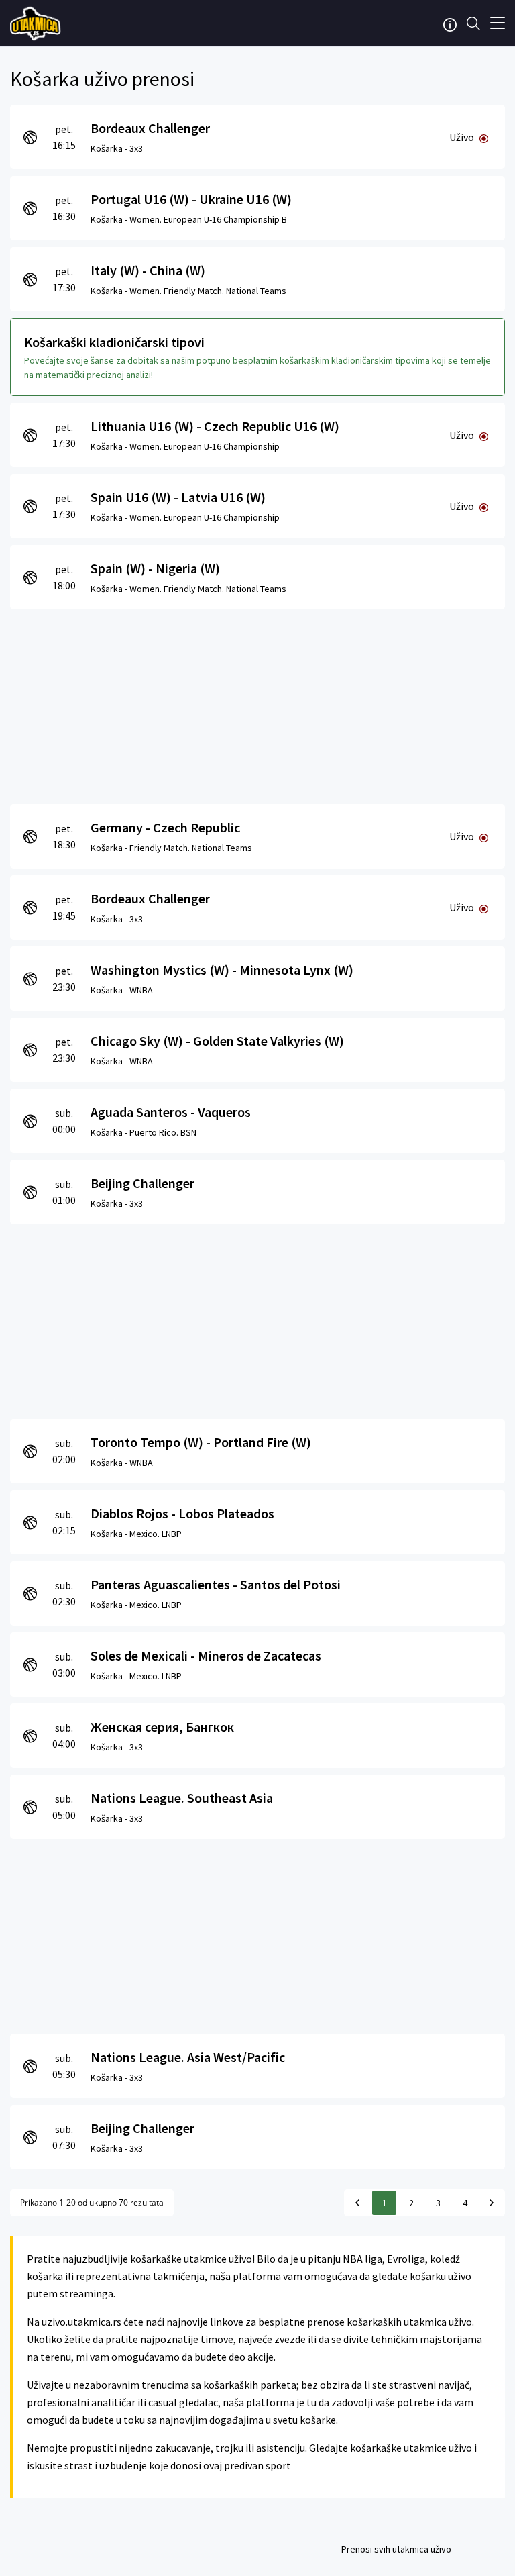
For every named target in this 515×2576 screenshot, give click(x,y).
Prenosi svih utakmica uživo (396, 2549)
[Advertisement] (257, 703)
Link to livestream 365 (37, 23)
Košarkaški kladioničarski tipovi (114, 342)
